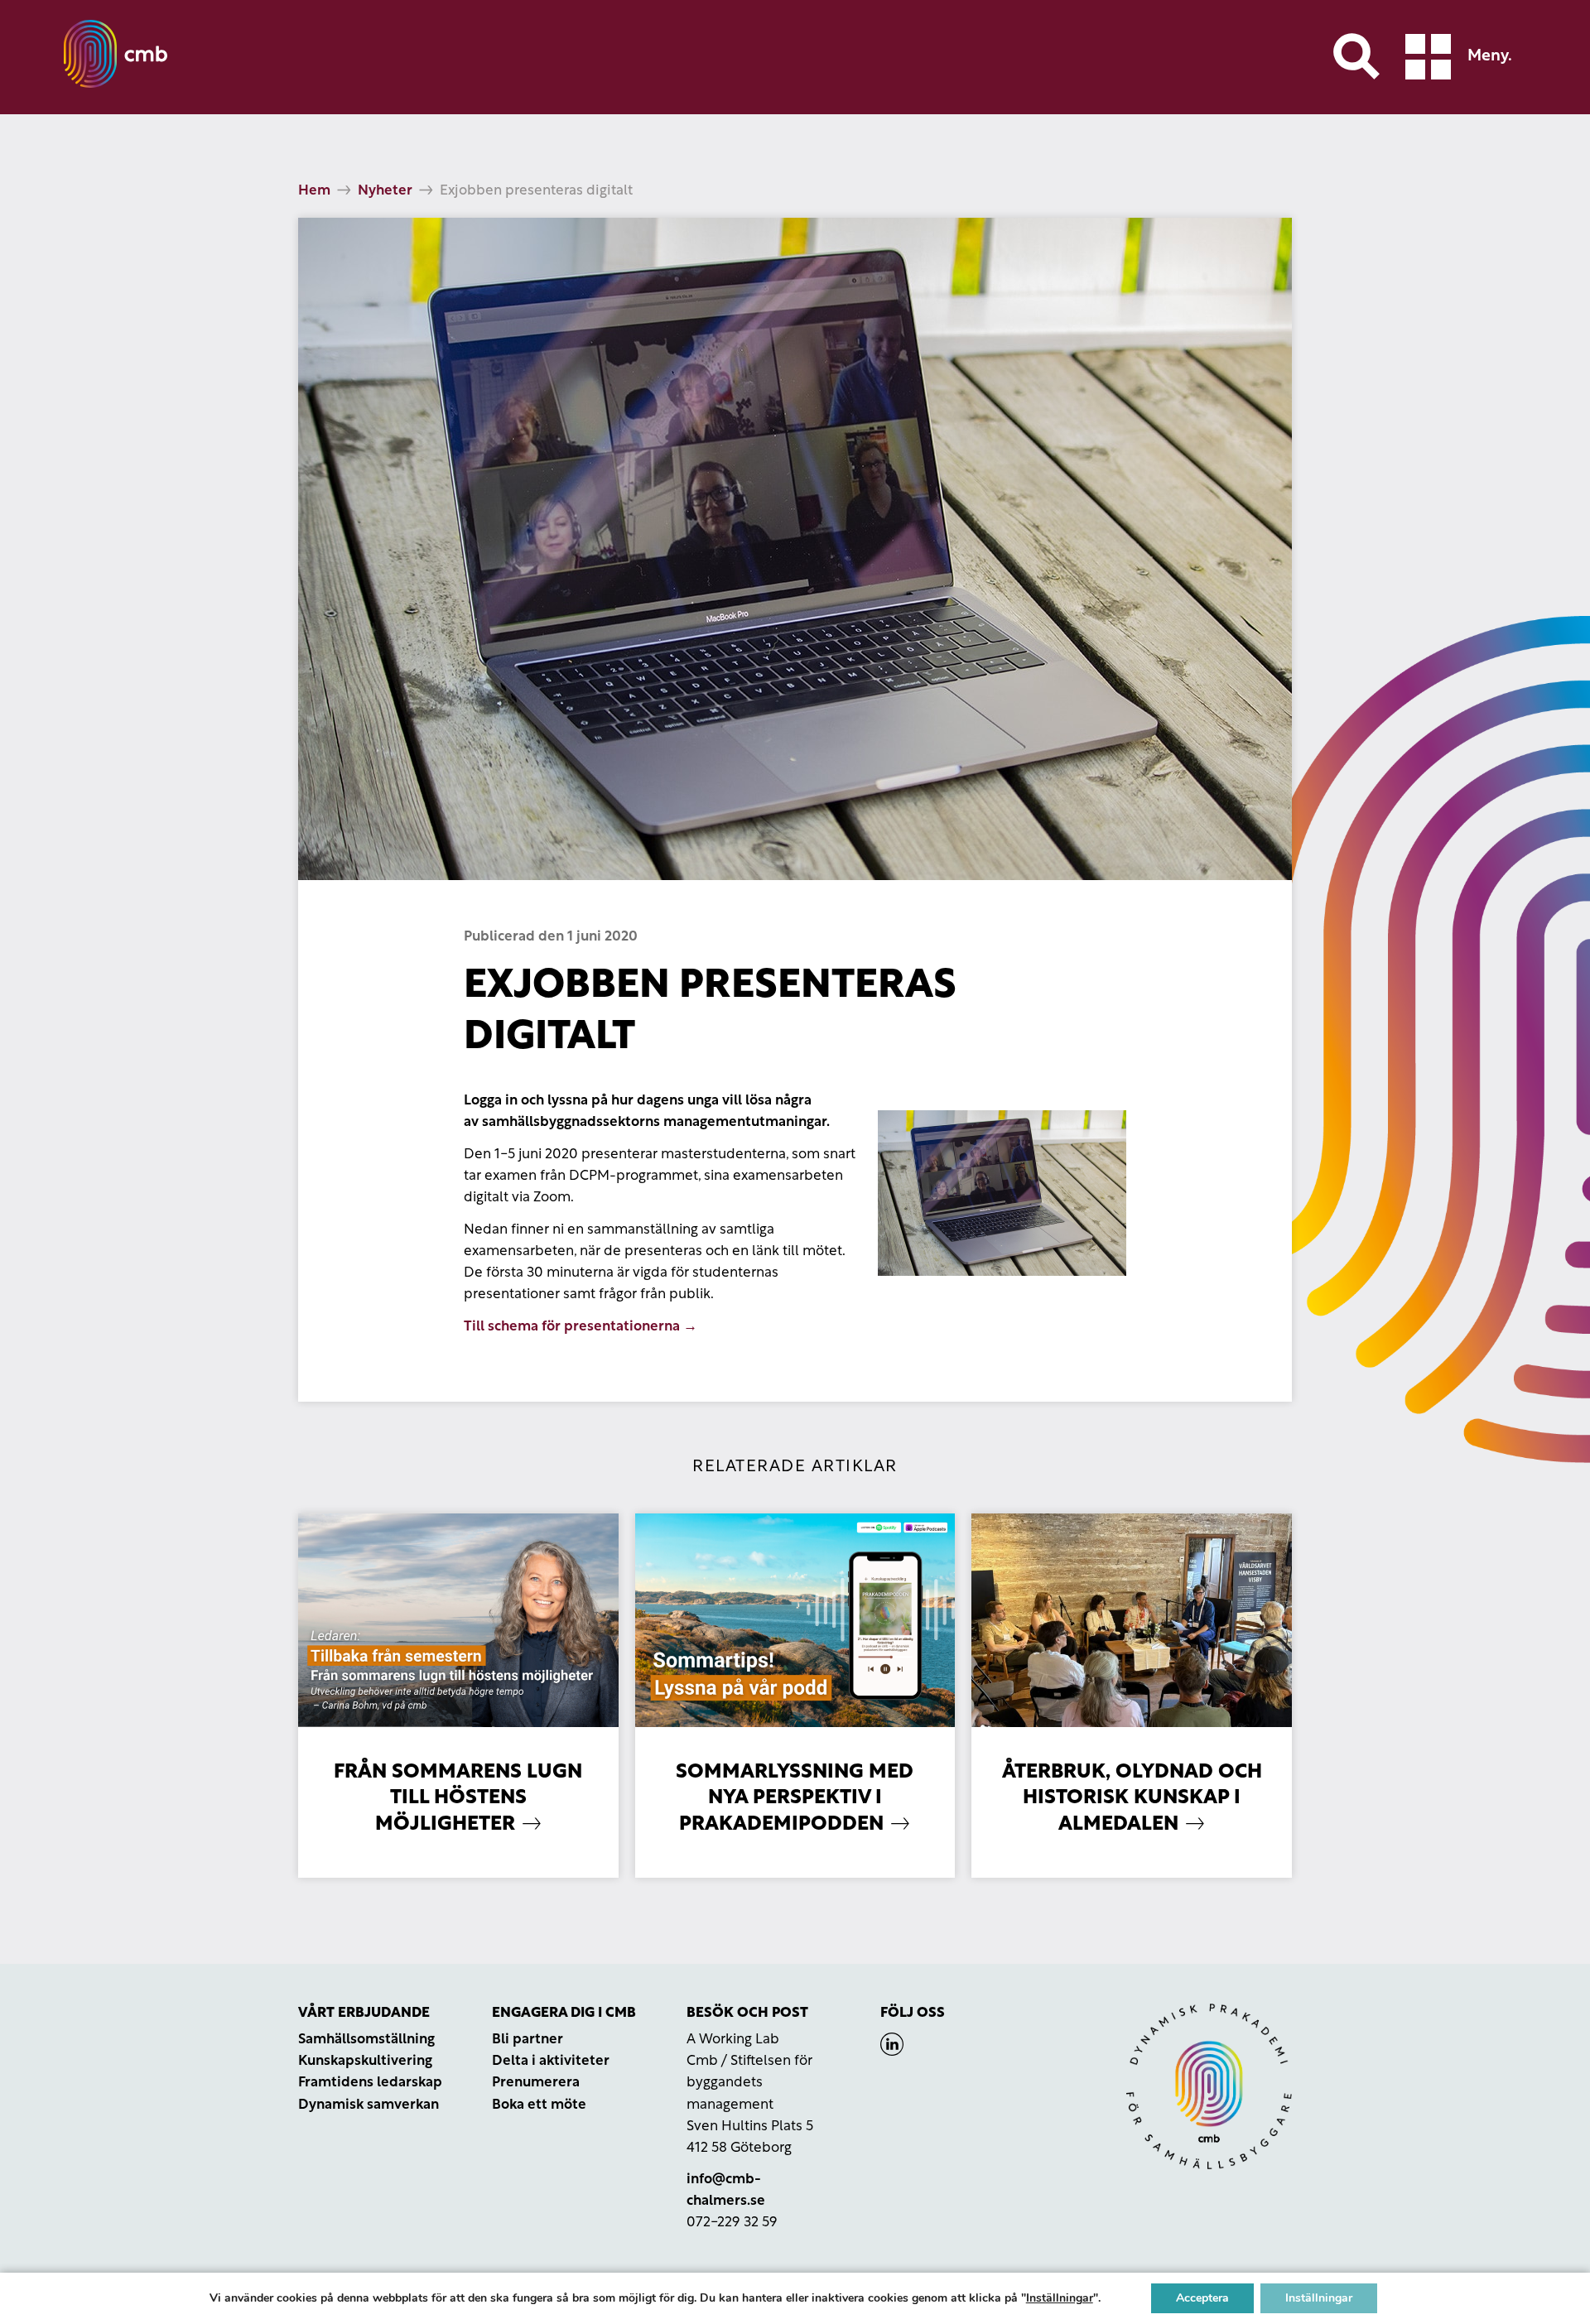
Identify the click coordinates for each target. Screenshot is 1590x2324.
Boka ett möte (539, 2105)
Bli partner (528, 2040)
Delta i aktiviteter (551, 2061)
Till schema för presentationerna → (581, 1327)
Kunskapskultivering (365, 2061)
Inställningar (1060, 2298)
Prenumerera (536, 2083)
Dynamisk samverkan (369, 2105)
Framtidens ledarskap (370, 2083)
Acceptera (1202, 2298)
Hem (314, 191)
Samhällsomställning (366, 2040)
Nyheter (385, 191)
